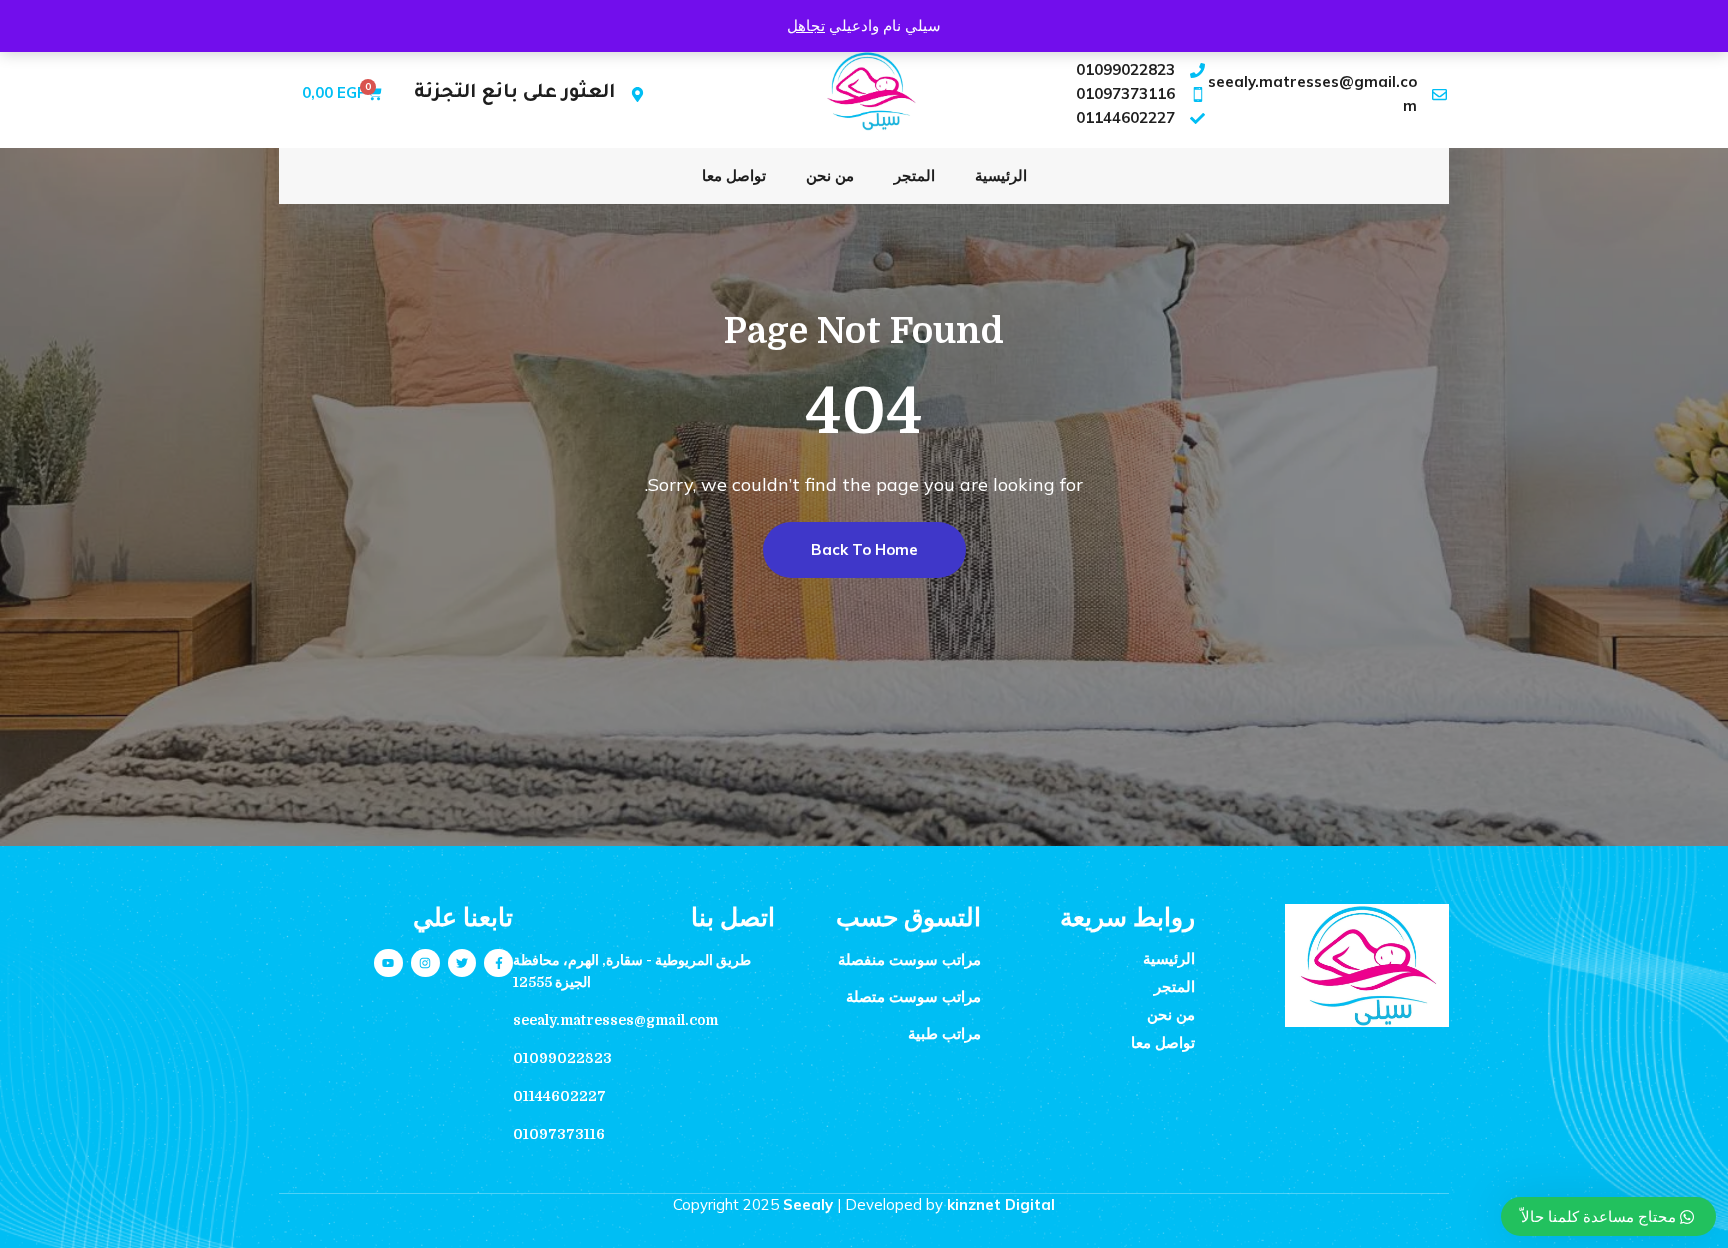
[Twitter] (462, 963)
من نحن (830, 175)
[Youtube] (388, 963)
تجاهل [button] (806, 25)
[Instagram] (425, 963)
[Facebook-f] (498, 963)
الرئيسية (1001, 175)
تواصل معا (734, 175)
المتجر (914, 175)
